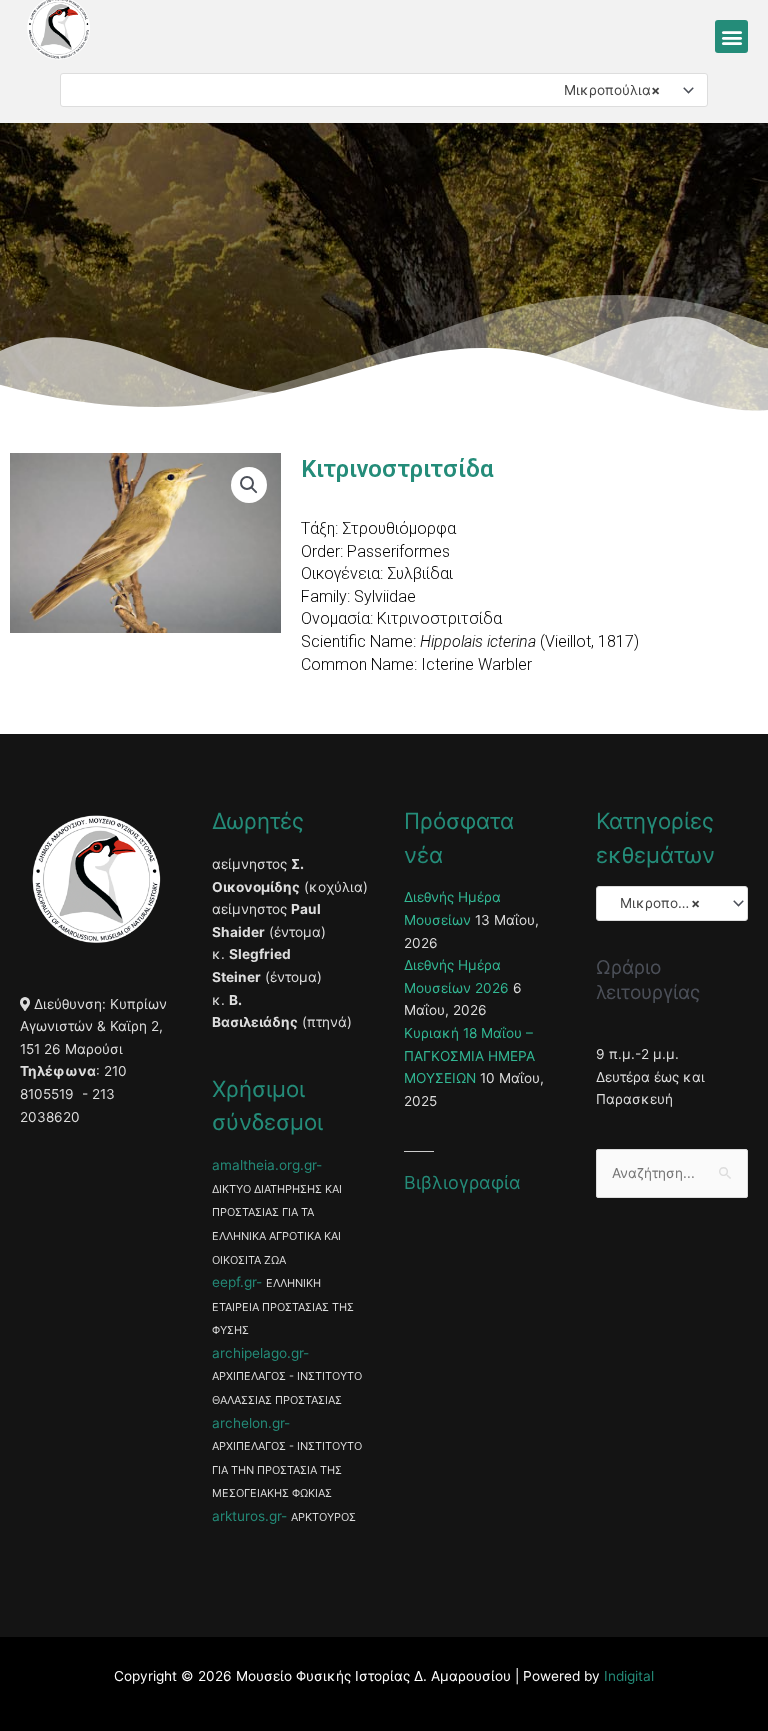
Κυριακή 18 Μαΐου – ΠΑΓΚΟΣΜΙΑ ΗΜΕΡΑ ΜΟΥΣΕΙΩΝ (469, 1055)
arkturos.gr (246, 1516)
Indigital (629, 1676)
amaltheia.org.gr (264, 1165)
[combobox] (384, 90)
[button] (731, 36)
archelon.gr (248, 1423)
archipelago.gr (257, 1353)
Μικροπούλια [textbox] (606, 90)
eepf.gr (234, 1282)
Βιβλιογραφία (462, 1182)
